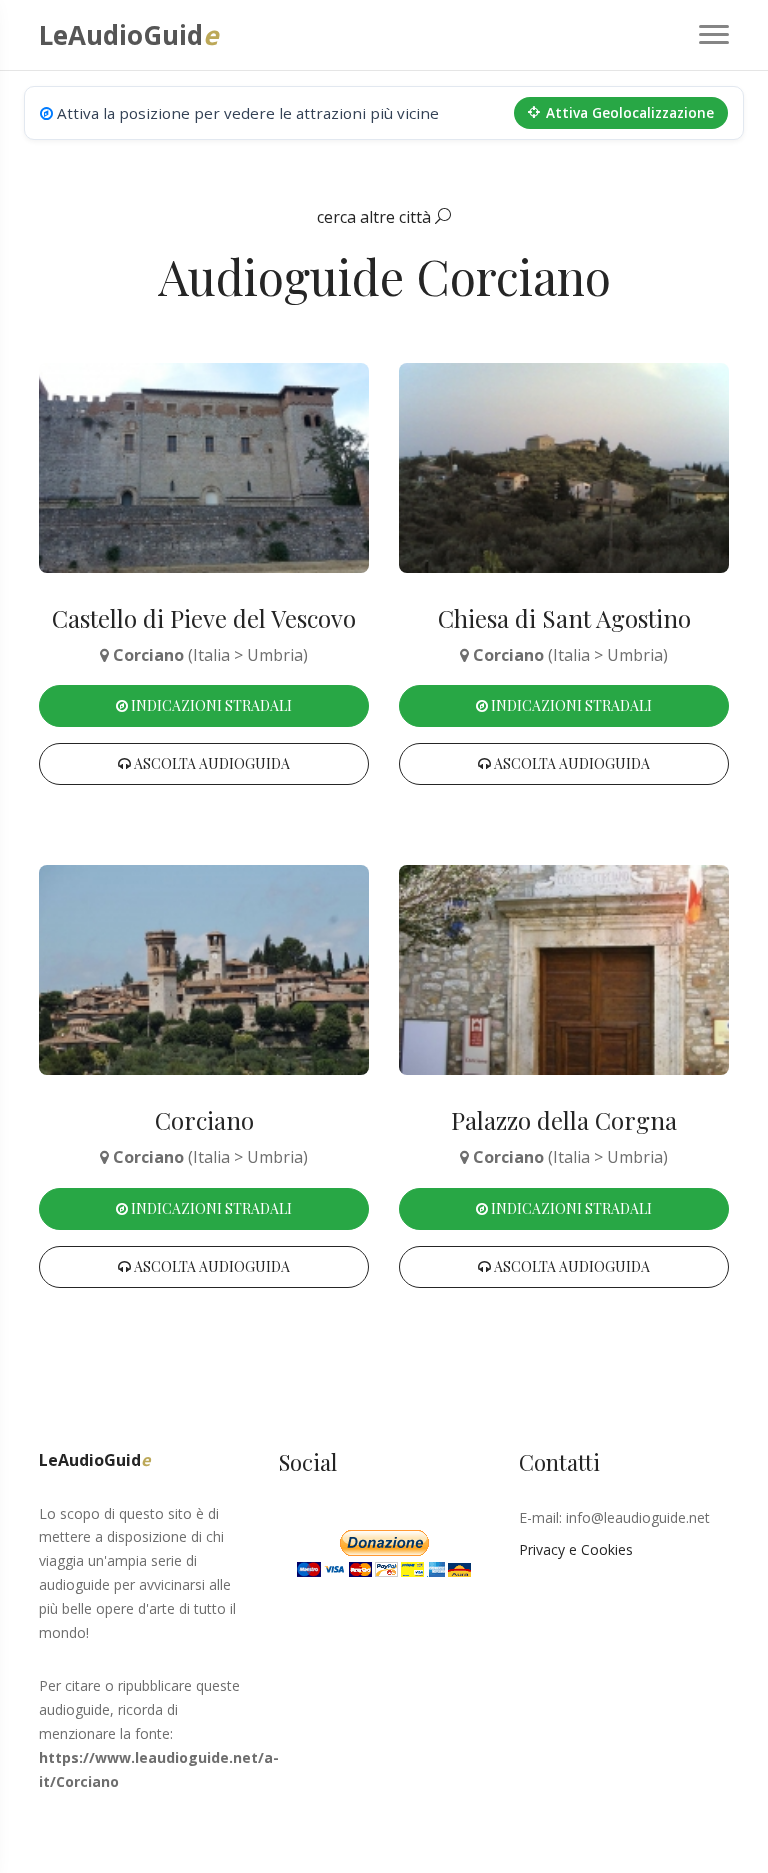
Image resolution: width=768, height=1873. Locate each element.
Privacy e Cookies (576, 1549)
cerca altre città (376, 217)
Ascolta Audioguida (210, 763)
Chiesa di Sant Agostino (564, 618)
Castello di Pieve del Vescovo (204, 618)
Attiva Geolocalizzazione (630, 112)
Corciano (204, 1120)
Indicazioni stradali (210, 705)
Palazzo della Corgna (564, 1120)
